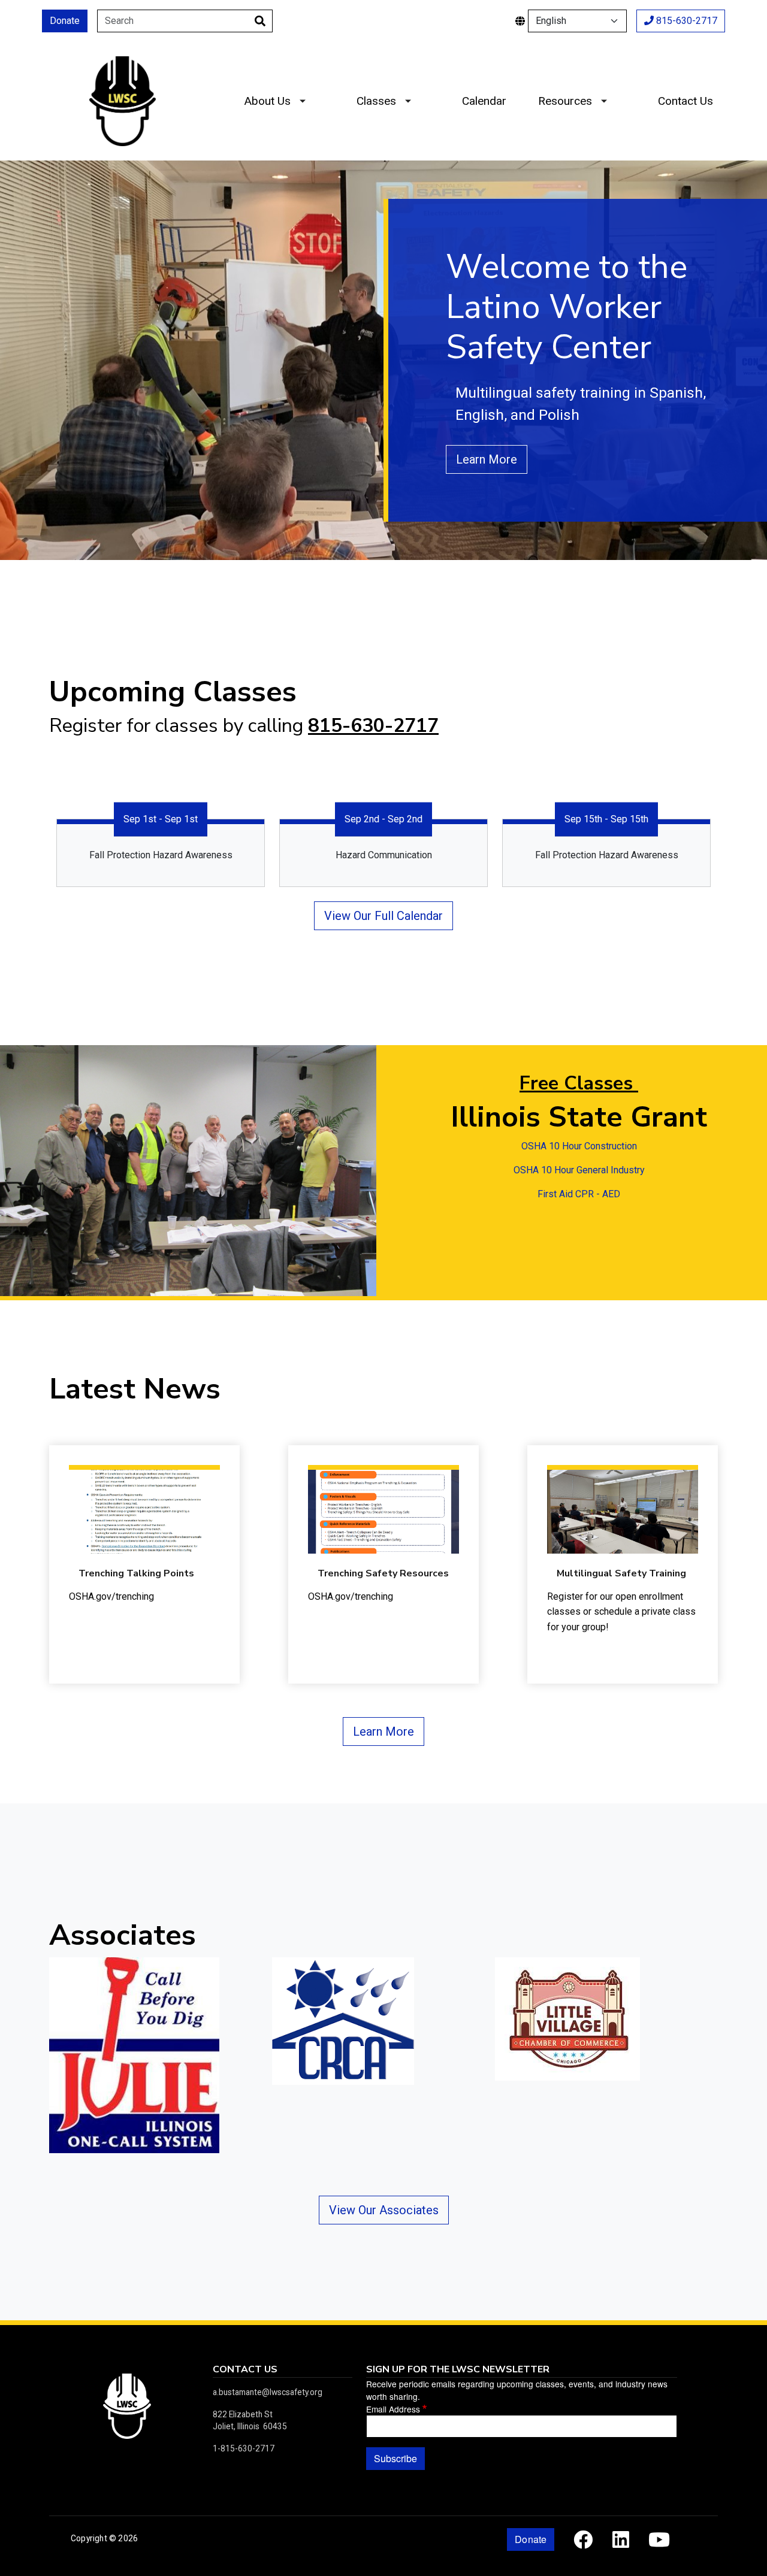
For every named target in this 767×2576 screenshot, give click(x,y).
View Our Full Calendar (383, 916)
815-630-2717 (686, 21)
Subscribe (395, 2458)
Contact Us (686, 101)
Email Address (393, 2409)
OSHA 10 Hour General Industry (579, 1170)
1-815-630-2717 (244, 2448)
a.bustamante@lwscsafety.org (268, 2392)
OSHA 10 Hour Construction (579, 1146)
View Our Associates (384, 2210)
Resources (565, 101)
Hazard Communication (384, 855)
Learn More (487, 459)
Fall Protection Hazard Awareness (161, 855)
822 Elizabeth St (243, 2414)
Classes (376, 101)
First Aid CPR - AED (579, 1194)
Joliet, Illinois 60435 (250, 2426)
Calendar (484, 101)
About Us (267, 101)
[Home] (122, 65)
